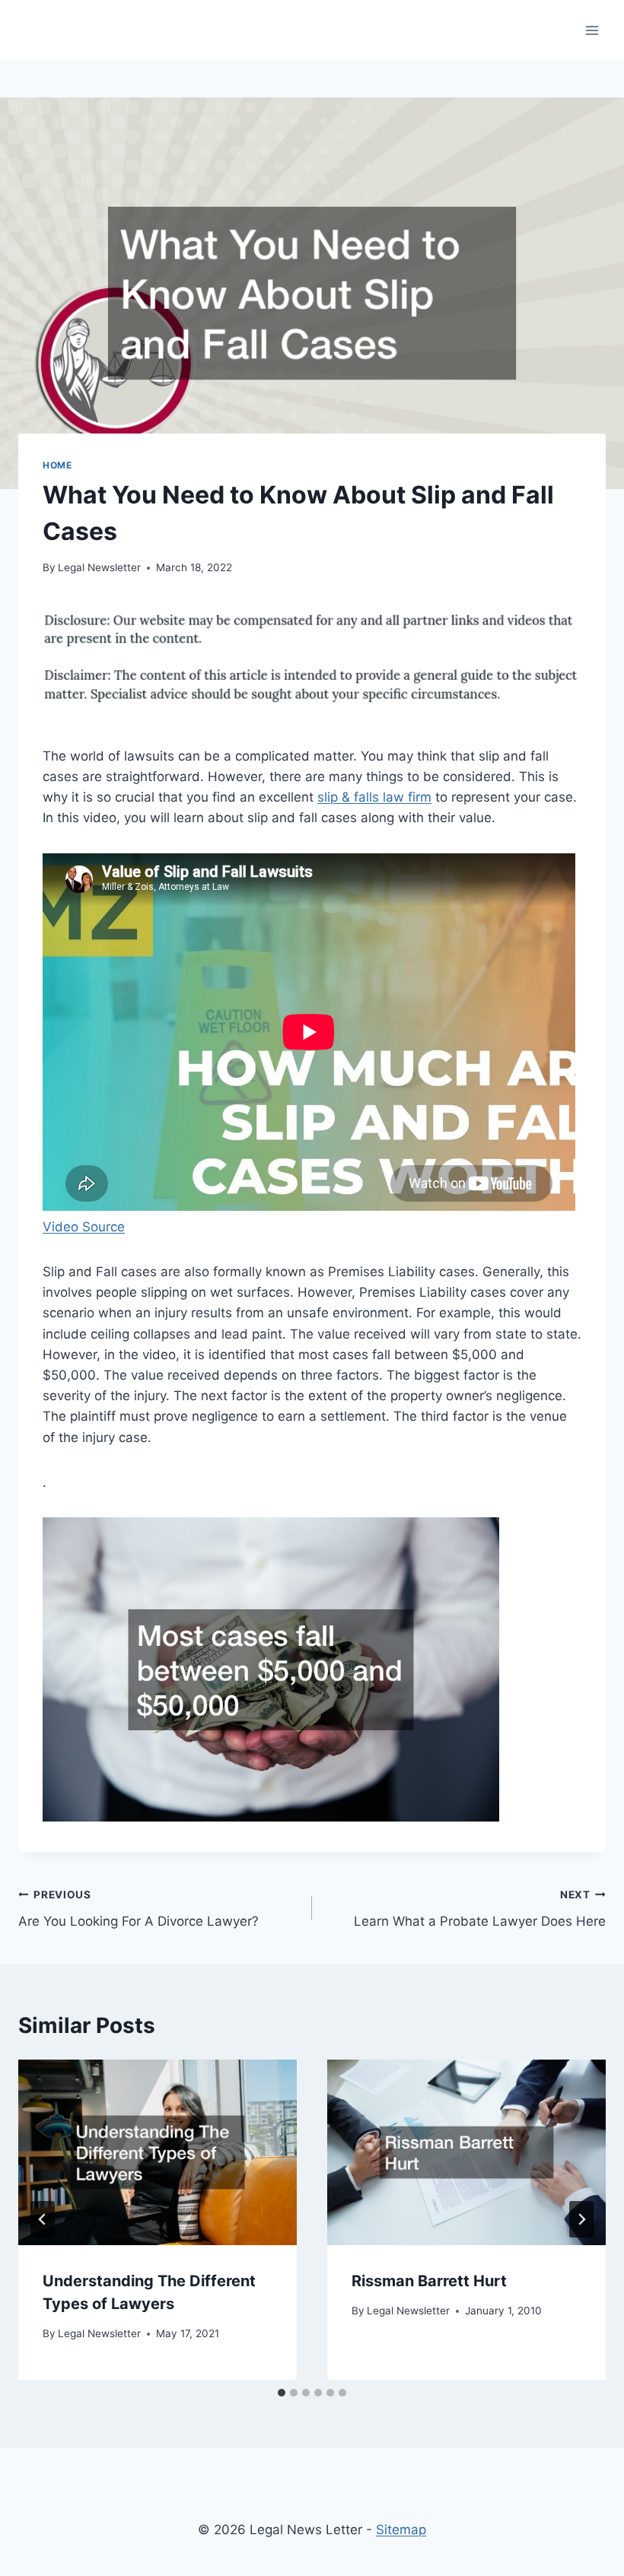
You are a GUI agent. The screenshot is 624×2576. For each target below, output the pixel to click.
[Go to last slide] (43, 2219)
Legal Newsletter (99, 567)
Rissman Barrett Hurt (429, 2281)
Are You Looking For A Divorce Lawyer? (138, 1909)
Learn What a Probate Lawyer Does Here (480, 1909)
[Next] (581, 2219)
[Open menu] (592, 30)
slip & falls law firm (374, 797)
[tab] (282, 2393)
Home (57, 465)
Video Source (84, 1227)
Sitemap (401, 2530)
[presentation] (158, 2152)
